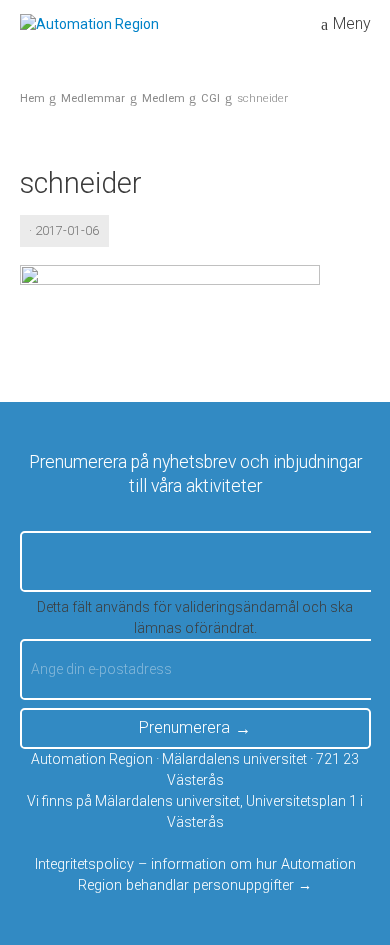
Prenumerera (184, 727)
